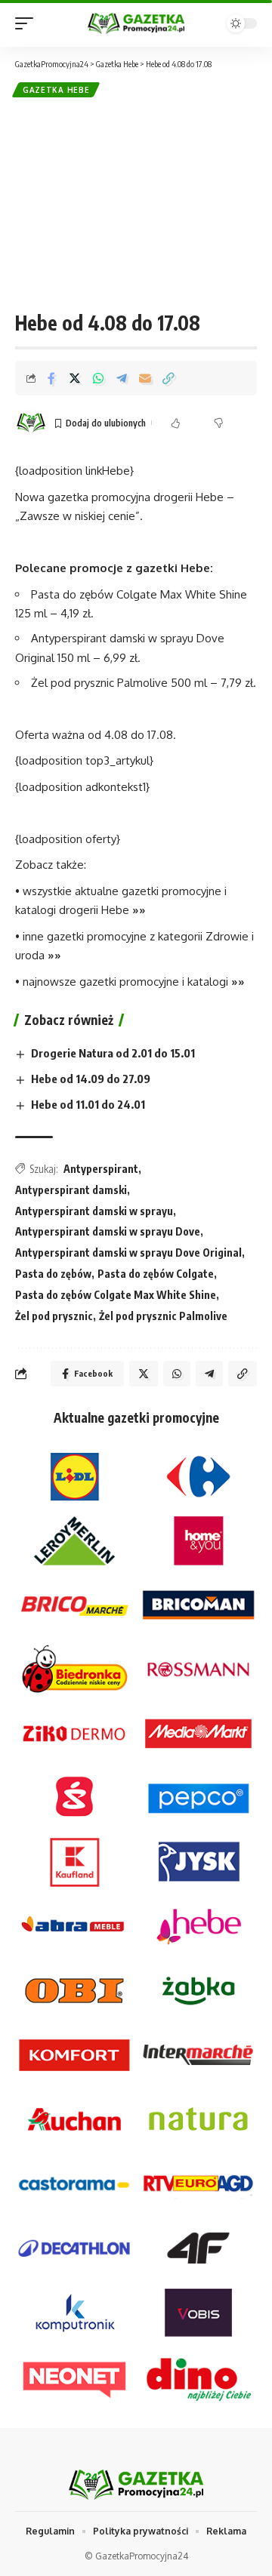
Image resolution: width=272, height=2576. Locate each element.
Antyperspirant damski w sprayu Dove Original (128, 1253)
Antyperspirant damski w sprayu (94, 1211)
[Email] (145, 378)
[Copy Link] (168, 378)
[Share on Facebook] (51, 378)
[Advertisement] (136, 204)
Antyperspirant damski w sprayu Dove (108, 1231)
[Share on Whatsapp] (98, 378)
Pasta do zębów (53, 1274)
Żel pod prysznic (54, 1316)
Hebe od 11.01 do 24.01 (88, 1104)
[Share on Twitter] (75, 378)
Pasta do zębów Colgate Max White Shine (116, 1295)
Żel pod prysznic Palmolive (163, 1316)
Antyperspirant (101, 1169)
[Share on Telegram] (122, 378)
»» (139, 910)
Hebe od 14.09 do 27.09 (91, 1079)
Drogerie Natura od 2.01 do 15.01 (113, 1053)
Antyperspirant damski (71, 1190)
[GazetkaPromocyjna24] (136, 24)
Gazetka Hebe (56, 90)
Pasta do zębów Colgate (156, 1274)
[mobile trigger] (28, 23)
